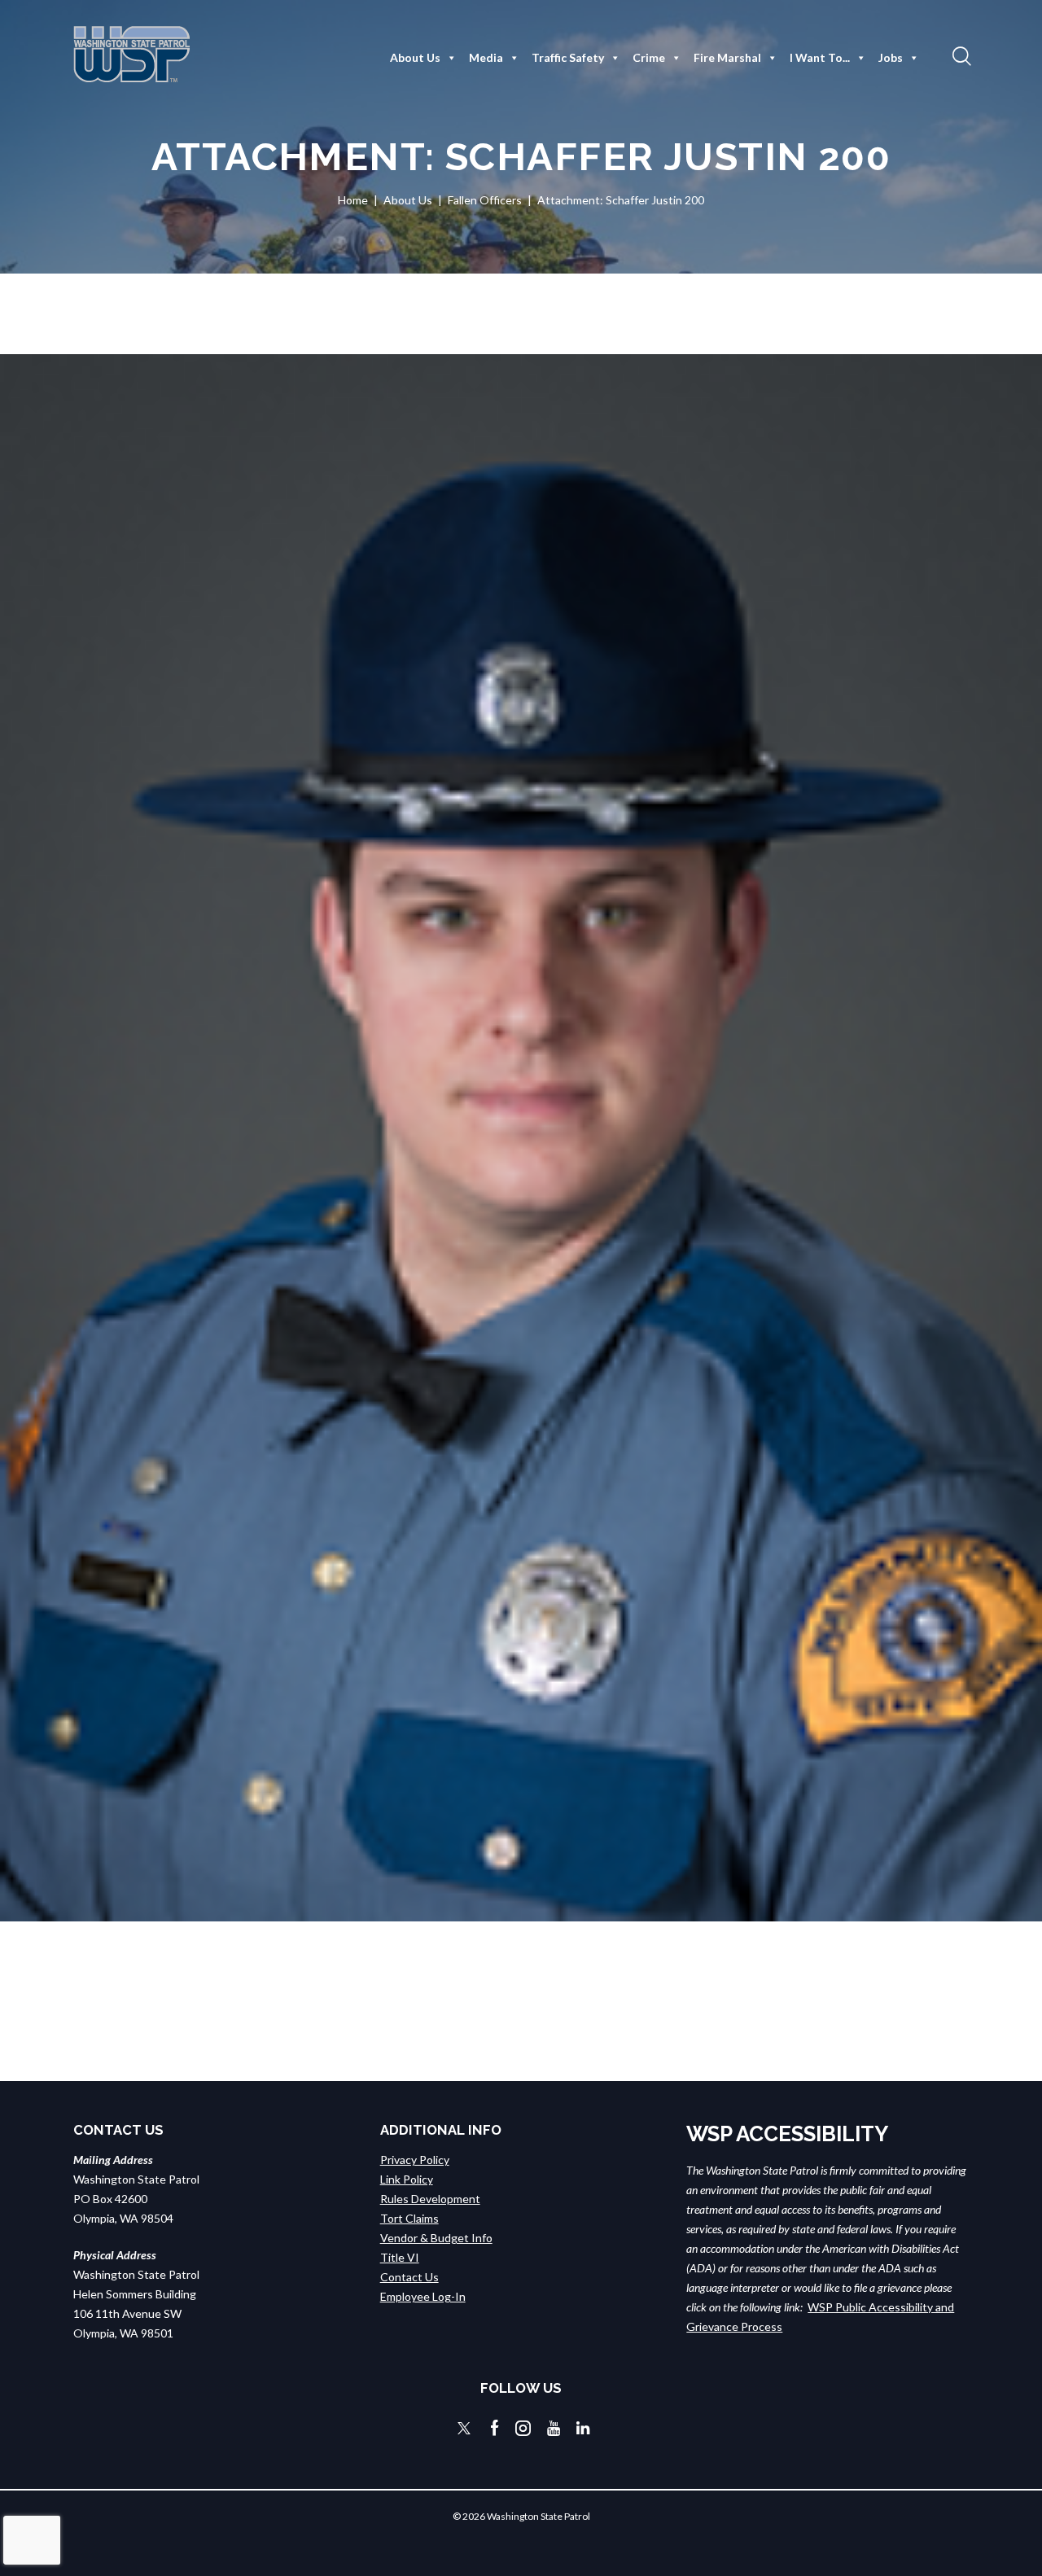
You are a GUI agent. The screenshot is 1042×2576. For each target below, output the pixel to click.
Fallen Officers (485, 200)
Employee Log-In (423, 2296)
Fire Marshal (727, 57)
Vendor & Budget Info (436, 2238)
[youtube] (554, 2428)
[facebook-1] (495, 2428)
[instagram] (523, 2428)
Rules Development (430, 2199)
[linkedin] (583, 2428)
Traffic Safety (568, 57)
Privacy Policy (415, 2160)
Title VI (400, 2257)
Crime (649, 57)
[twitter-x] (464, 2428)
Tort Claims (409, 2218)
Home (353, 200)
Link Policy (407, 2179)
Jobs (891, 57)
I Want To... (820, 57)
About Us (415, 57)
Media (486, 57)
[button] (960, 55)
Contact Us (409, 2277)
